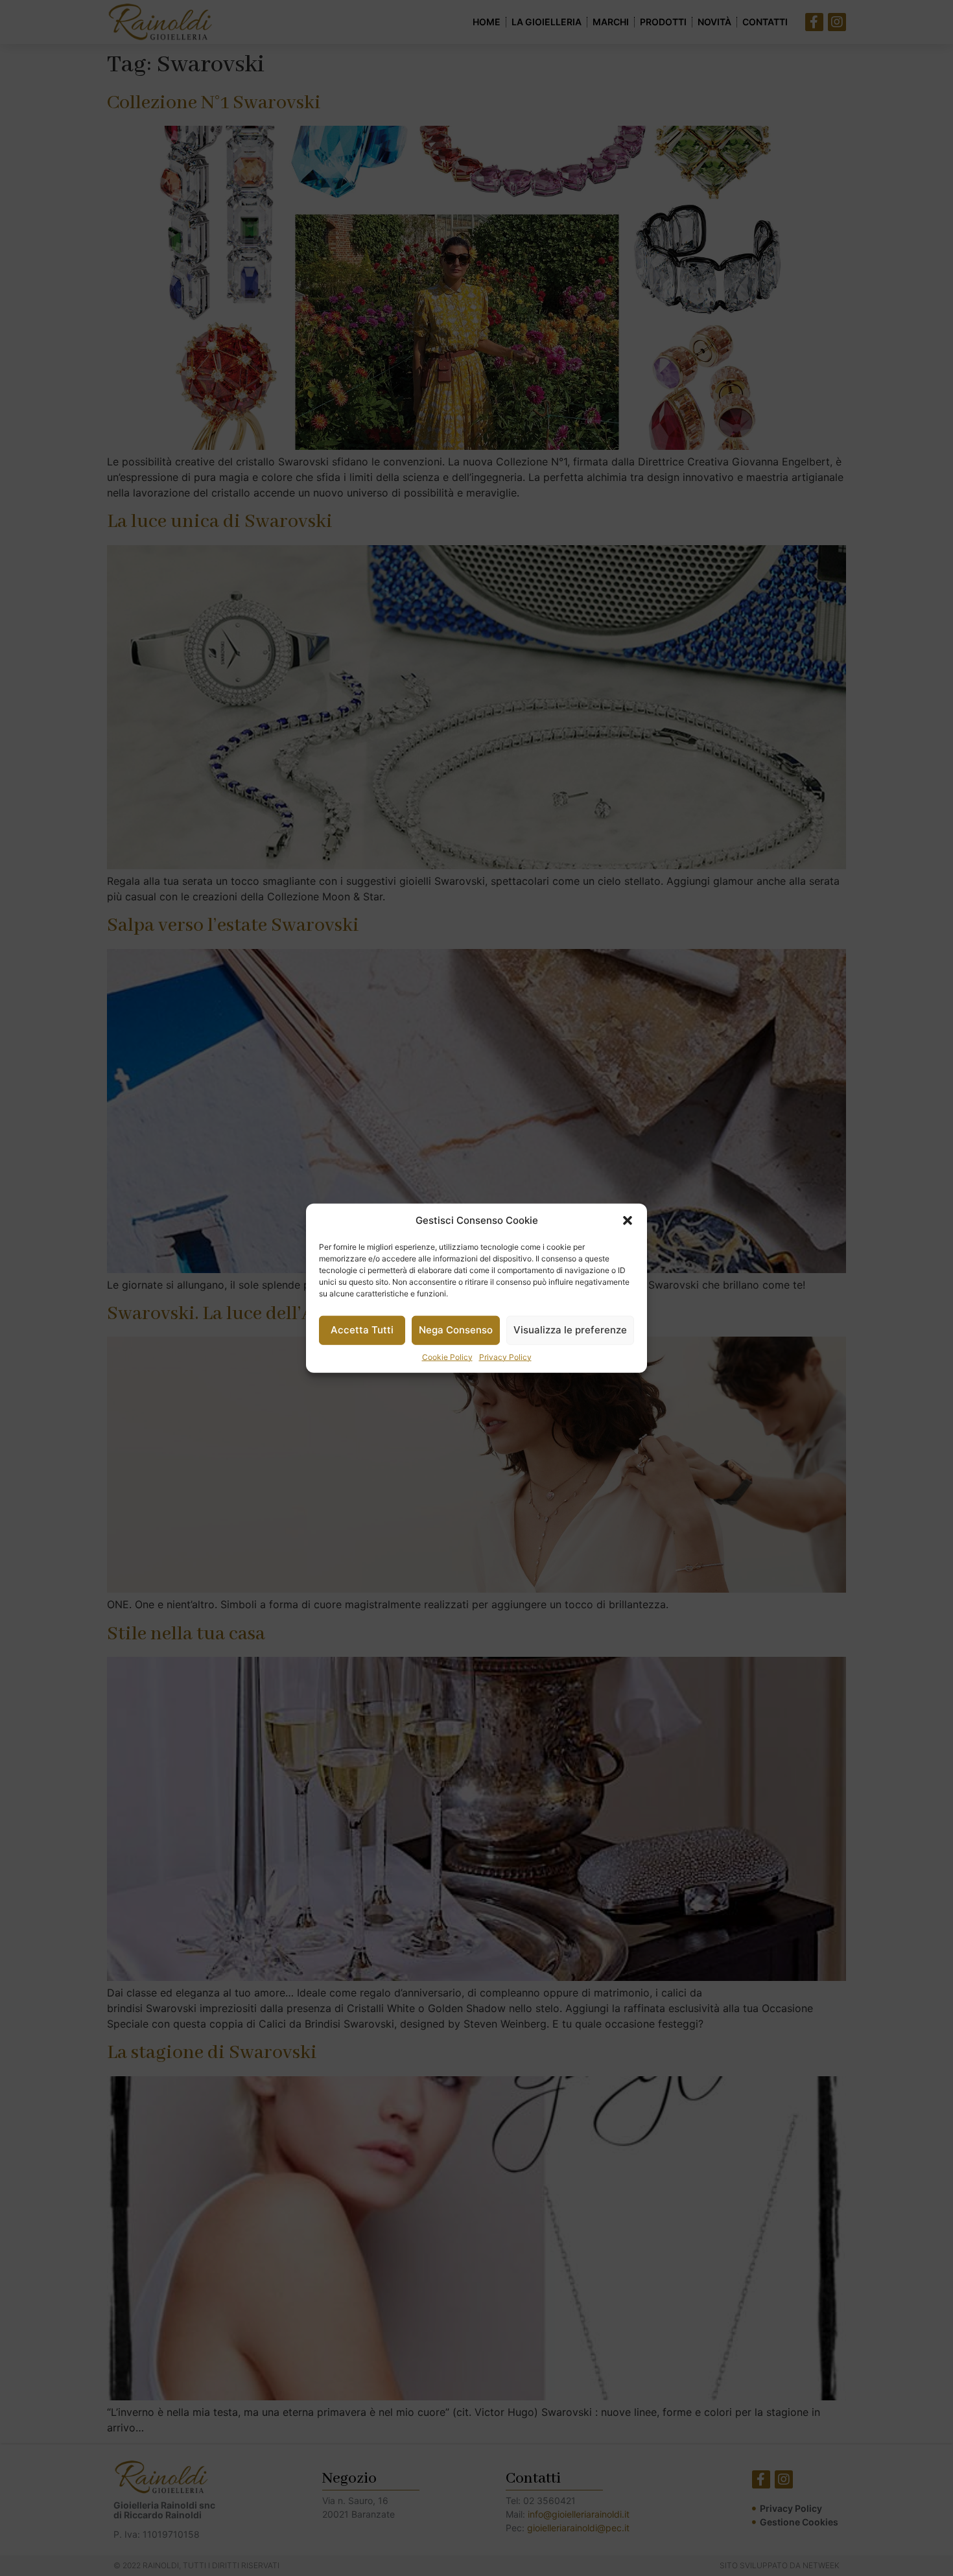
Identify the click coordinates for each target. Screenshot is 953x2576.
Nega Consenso (456, 1330)
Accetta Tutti (362, 1330)
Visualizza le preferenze (570, 1330)
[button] (628, 1221)
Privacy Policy (505, 1356)
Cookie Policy (447, 1356)
